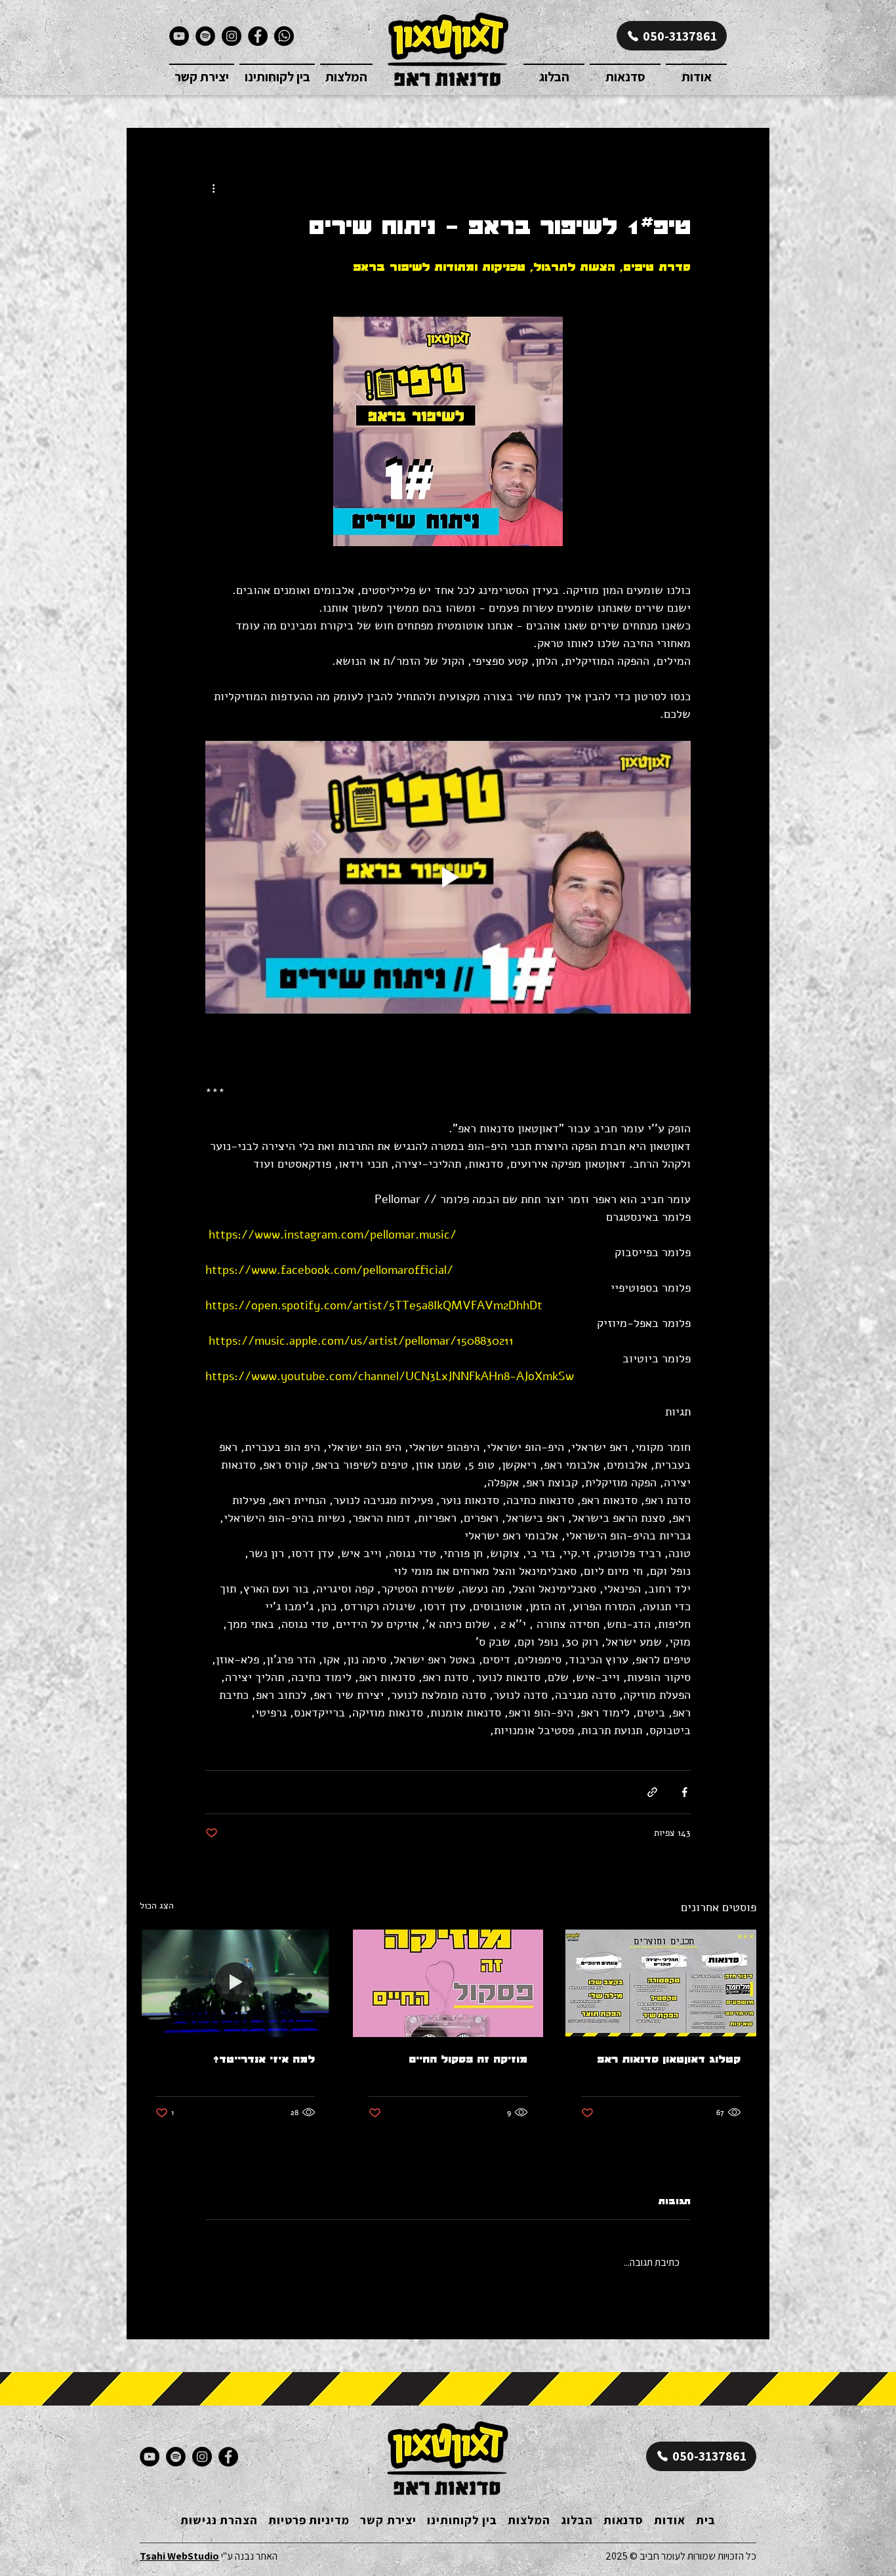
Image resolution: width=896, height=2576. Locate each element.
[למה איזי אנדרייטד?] (235, 1983)
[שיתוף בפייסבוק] (684, 1792)
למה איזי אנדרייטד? (264, 2059)
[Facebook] (258, 36)
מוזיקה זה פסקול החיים (468, 2059)
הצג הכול (157, 1906)
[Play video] (448, 877)
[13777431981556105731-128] (284, 36)
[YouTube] (179, 36)
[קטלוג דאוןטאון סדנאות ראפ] (661, 1983)
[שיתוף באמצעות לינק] (652, 1792)
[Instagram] (232, 36)
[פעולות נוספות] (213, 188)
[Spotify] (205, 36)
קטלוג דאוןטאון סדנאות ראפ (669, 2059)
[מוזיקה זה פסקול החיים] (448, 1983)
